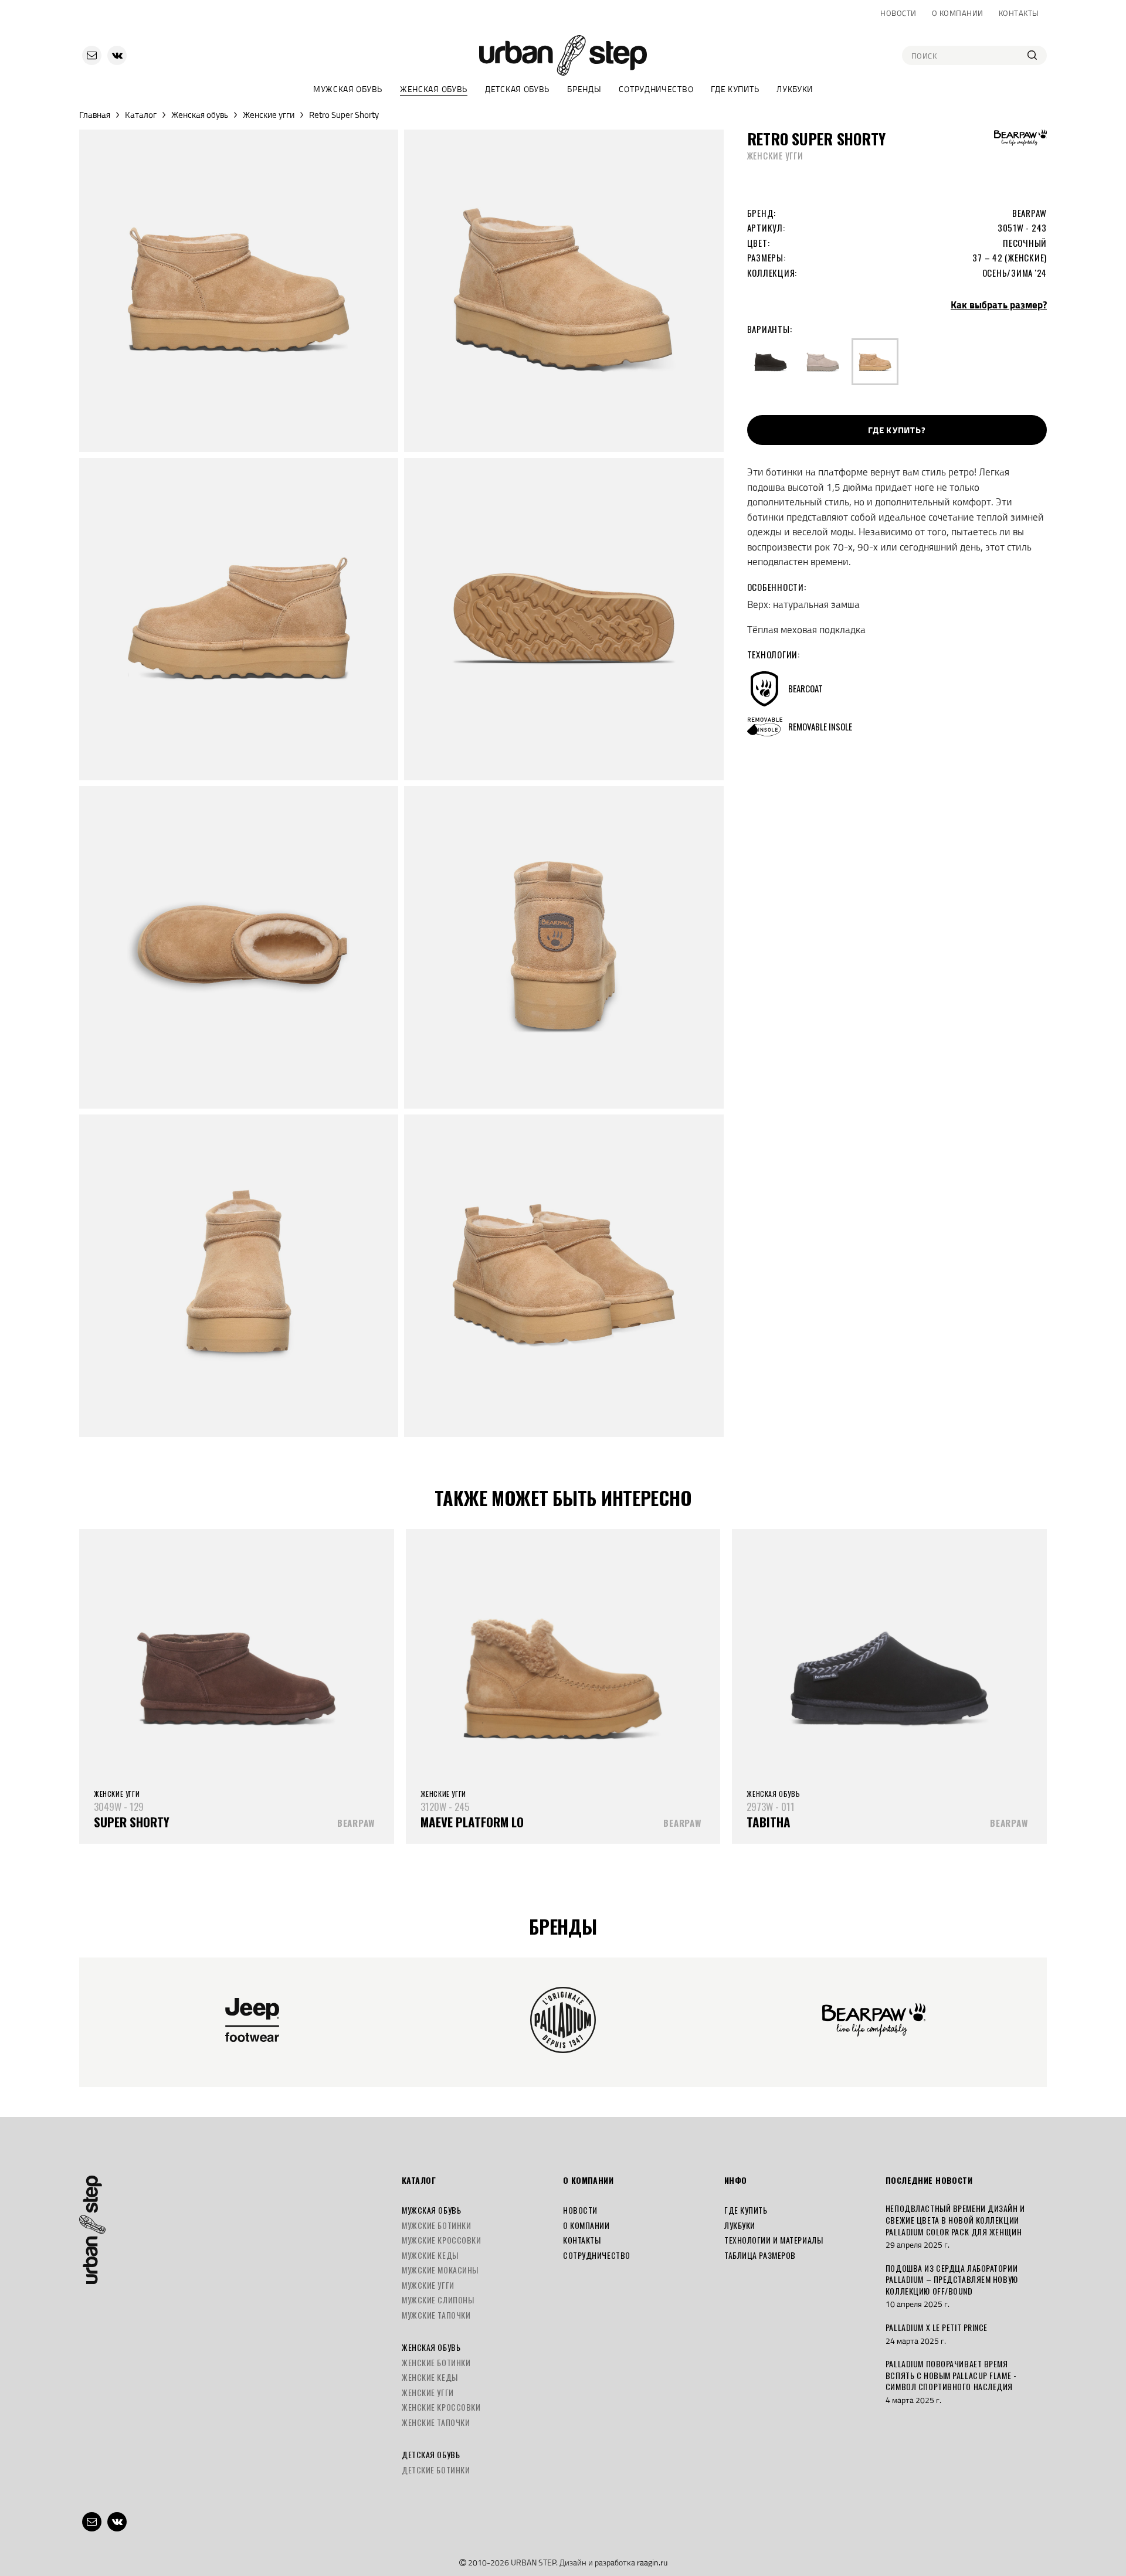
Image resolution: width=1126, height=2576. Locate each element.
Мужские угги (428, 2285)
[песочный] (875, 362)
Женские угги (269, 115)
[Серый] (823, 362)
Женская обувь (434, 89)
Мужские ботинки (436, 2225)
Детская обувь (517, 89)
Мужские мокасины (440, 2270)
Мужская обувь (348, 89)
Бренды (584, 89)
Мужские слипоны (438, 2300)
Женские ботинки (436, 2362)
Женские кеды (430, 2377)
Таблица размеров (760, 2255)
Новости (898, 13)
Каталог (141, 115)
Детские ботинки (436, 2470)
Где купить (735, 89)
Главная (95, 115)
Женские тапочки (436, 2422)
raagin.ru (652, 2562)
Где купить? (897, 430)
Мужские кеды (430, 2255)
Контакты (1019, 13)
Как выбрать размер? (999, 305)
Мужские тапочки (436, 2315)
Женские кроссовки (441, 2407)
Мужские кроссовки (442, 2240)
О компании (958, 13)
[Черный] (771, 362)
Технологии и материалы (774, 2240)
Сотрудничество (656, 89)
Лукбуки (795, 89)
